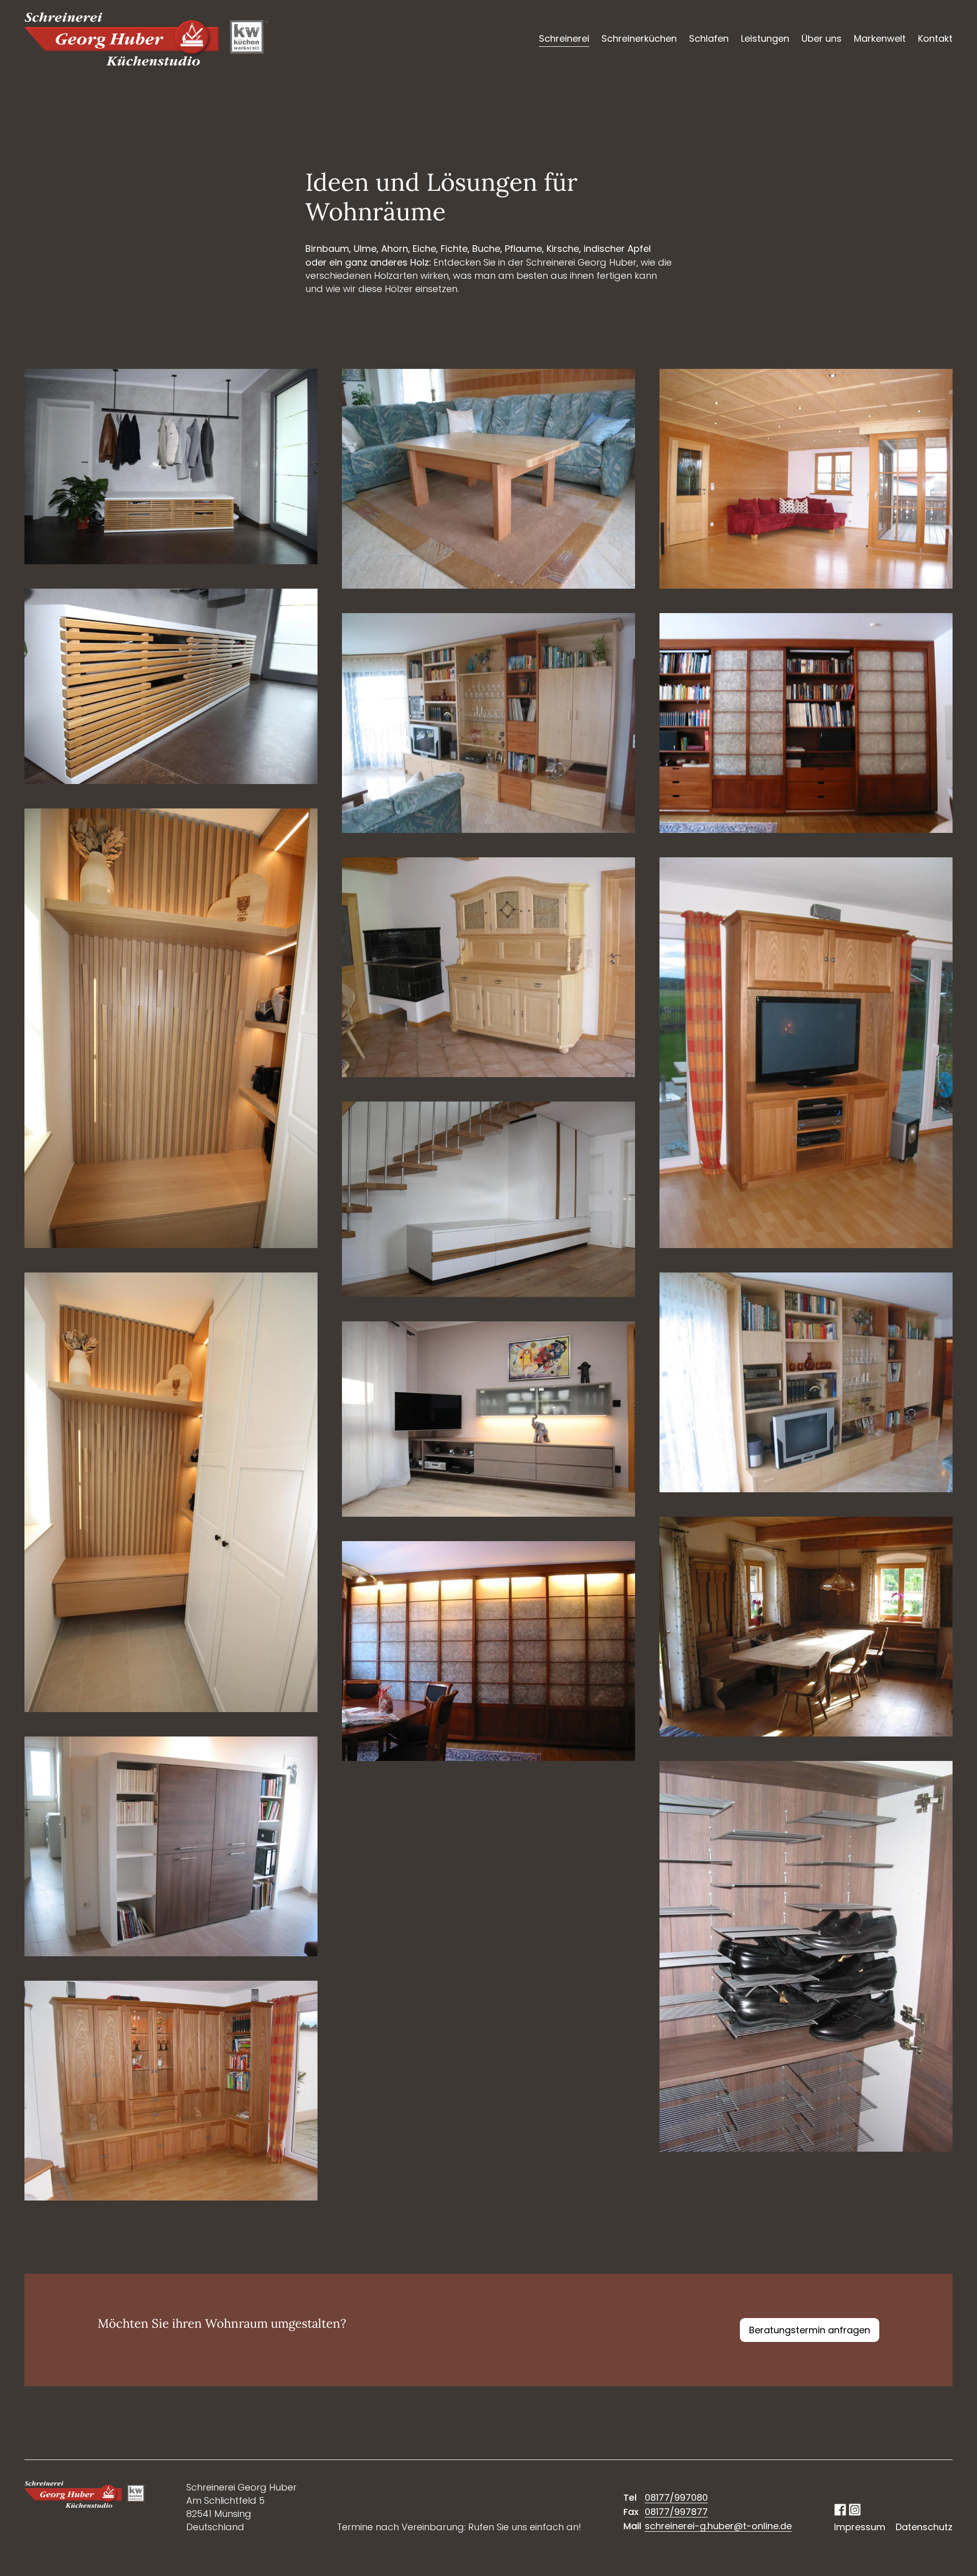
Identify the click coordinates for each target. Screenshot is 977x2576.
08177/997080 (676, 2497)
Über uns (822, 38)
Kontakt (935, 38)
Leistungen (765, 38)
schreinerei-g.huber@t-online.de (718, 2526)
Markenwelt (880, 38)
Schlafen (709, 38)
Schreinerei (564, 38)
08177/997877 (676, 2512)
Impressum (860, 2527)
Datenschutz (924, 2527)
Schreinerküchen (639, 38)
